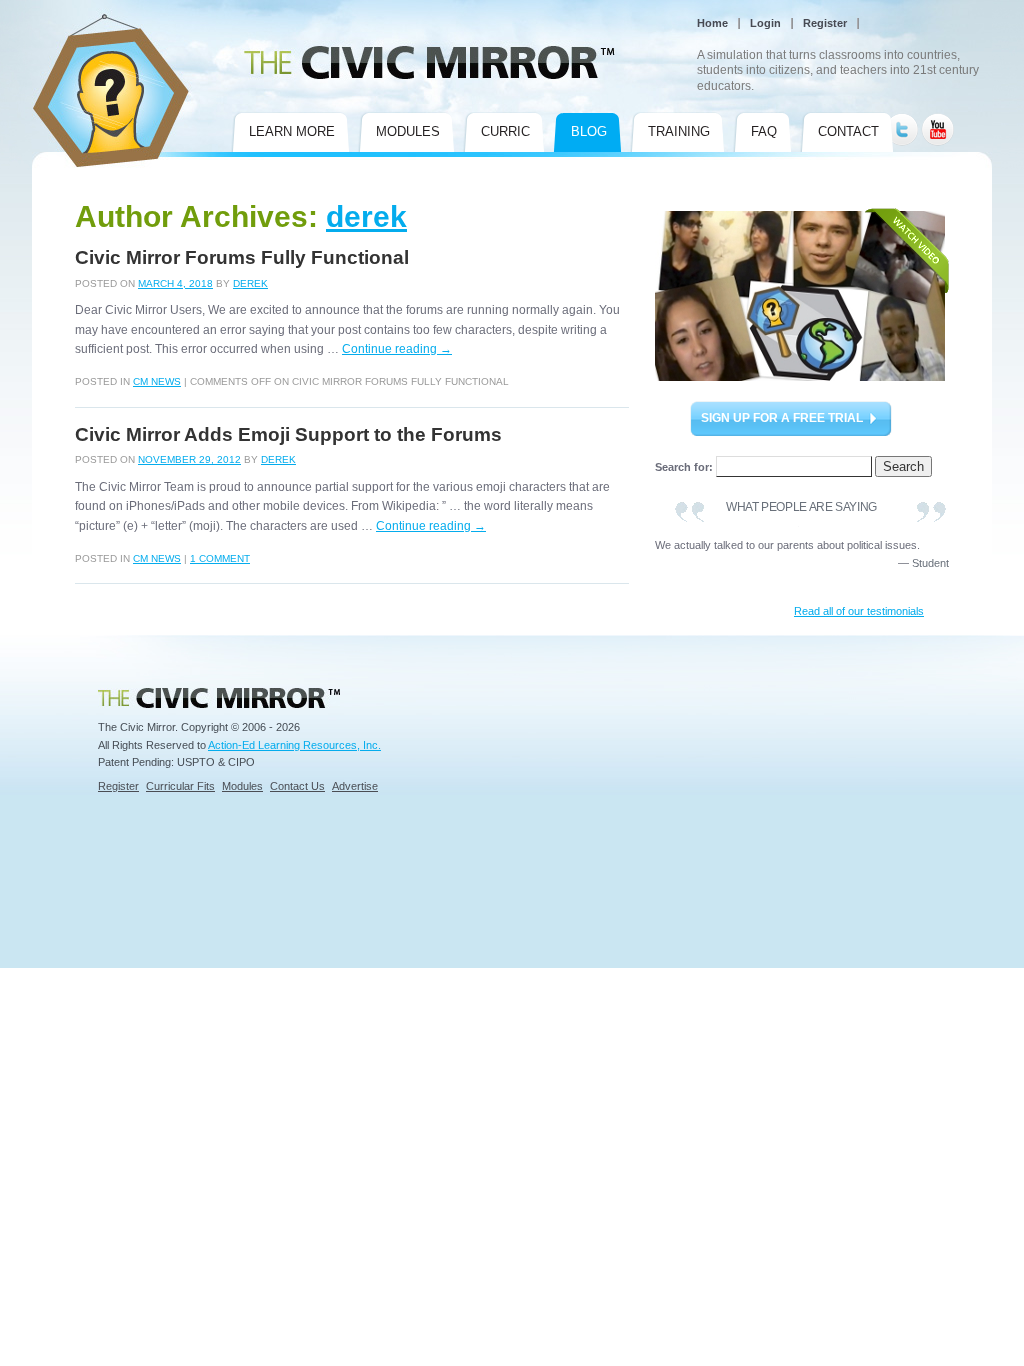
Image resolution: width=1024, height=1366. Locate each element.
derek (366, 216)
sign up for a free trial (782, 418)
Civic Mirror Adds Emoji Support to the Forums (288, 434)
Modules (408, 131)
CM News (157, 381)
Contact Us (297, 786)
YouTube (937, 122)
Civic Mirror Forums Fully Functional (242, 257)
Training (679, 131)
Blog (589, 131)
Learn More (292, 131)
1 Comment (220, 558)
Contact (848, 131)
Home (712, 23)
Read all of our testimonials (859, 611)
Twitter (902, 122)
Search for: (684, 467)
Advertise (355, 786)
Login (765, 23)
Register (825, 23)
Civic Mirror (60, 22)
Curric (505, 131)
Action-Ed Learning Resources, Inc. (294, 745)
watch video (802, 294)
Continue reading (397, 349)
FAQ (764, 131)
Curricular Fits (180, 786)
